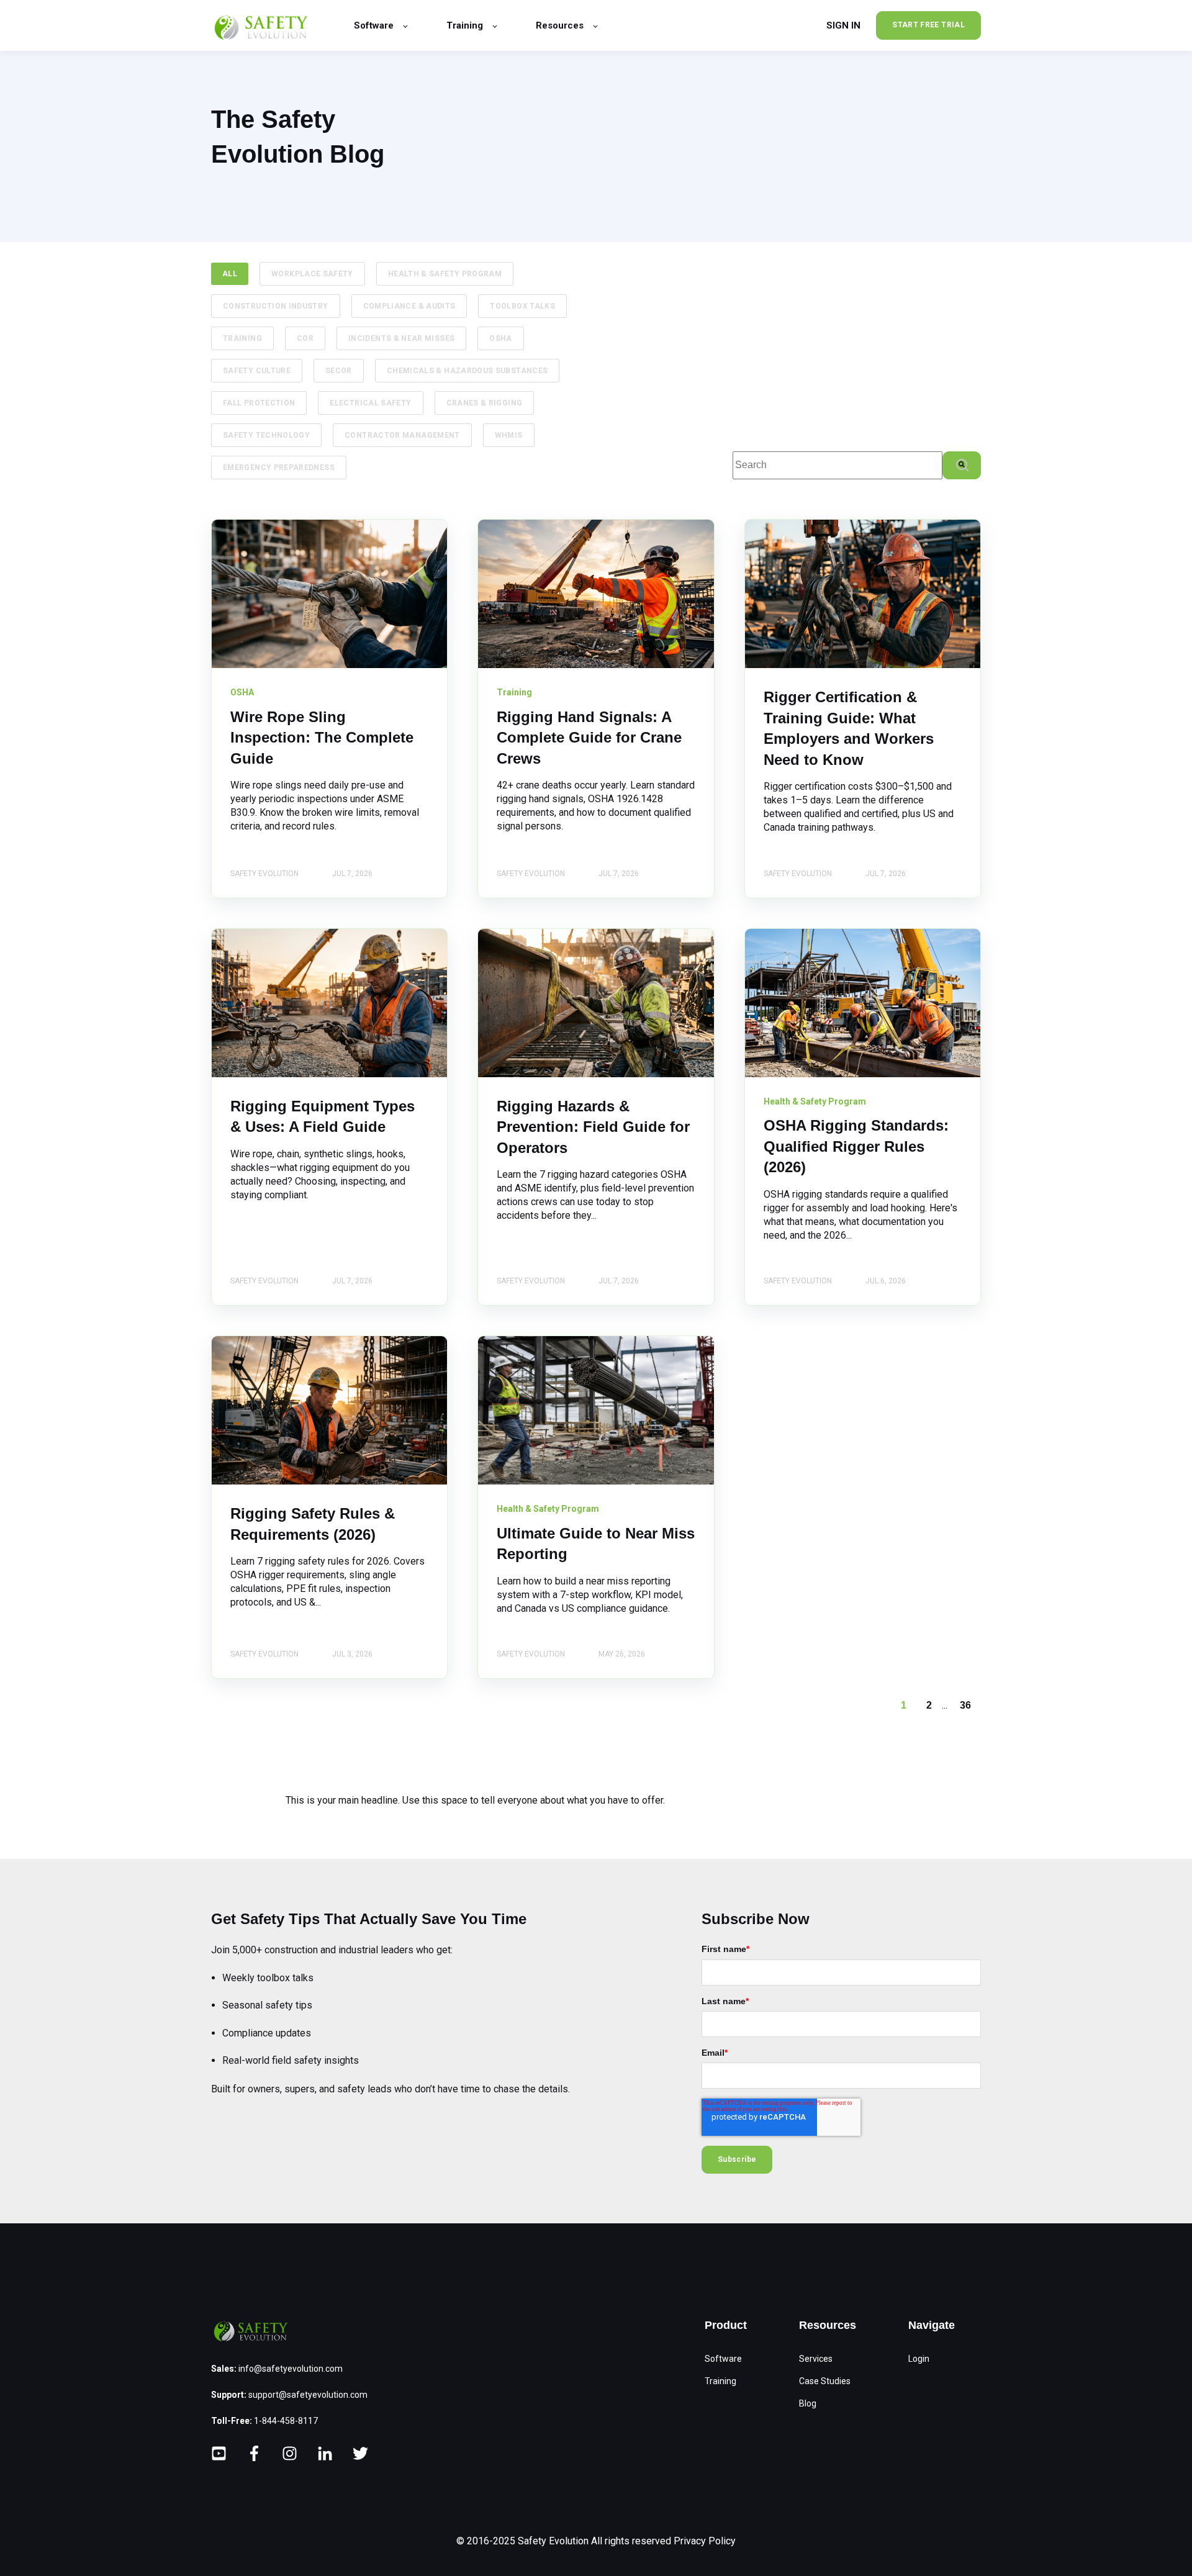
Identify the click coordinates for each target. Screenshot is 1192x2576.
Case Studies (825, 2381)
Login (919, 2359)
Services (816, 2359)
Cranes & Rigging (485, 403)
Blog (808, 2403)
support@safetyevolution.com (308, 2395)
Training (242, 338)
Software (723, 2359)
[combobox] (838, 465)
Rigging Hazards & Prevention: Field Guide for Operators (593, 1127)
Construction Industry (276, 306)
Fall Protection (259, 403)
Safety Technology (266, 435)
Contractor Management (402, 435)
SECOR (339, 371)
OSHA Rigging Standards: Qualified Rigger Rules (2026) (856, 1146)
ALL (230, 274)
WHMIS (509, 435)
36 (965, 1705)
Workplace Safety (312, 274)
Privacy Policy (705, 2541)
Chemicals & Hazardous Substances (467, 371)
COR (305, 338)
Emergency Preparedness (279, 468)
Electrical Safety (370, 403)
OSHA (500, 338)
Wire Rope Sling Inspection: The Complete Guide (322, 738)
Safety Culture (257, 371)
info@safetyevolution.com (291, 2369)
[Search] (962, 465)
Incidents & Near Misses (401, 338)
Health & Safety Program (445, 274)
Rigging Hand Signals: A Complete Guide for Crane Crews (589, 738)
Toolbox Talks (522, 306)
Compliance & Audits (409, 306)
